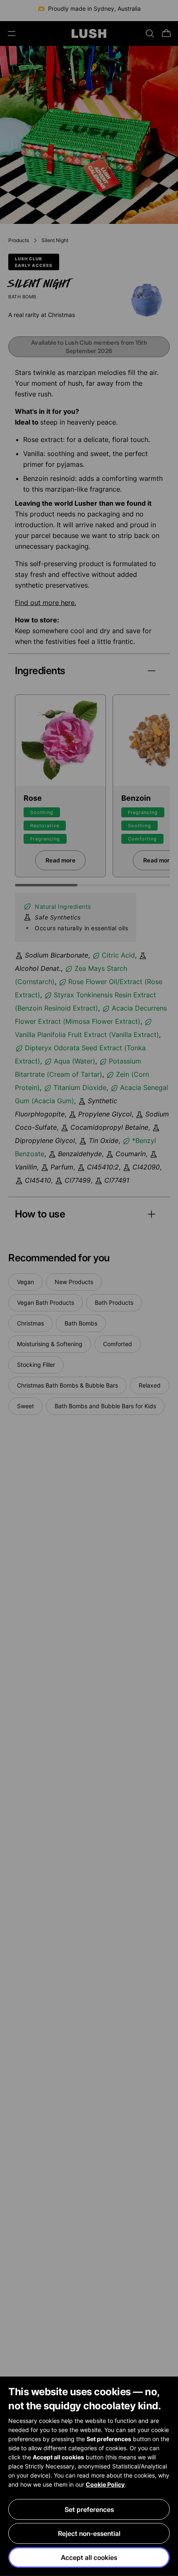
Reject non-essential (89, 2533)
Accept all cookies (89, 2557)
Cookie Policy (105, 2484)
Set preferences (89, 2509)
